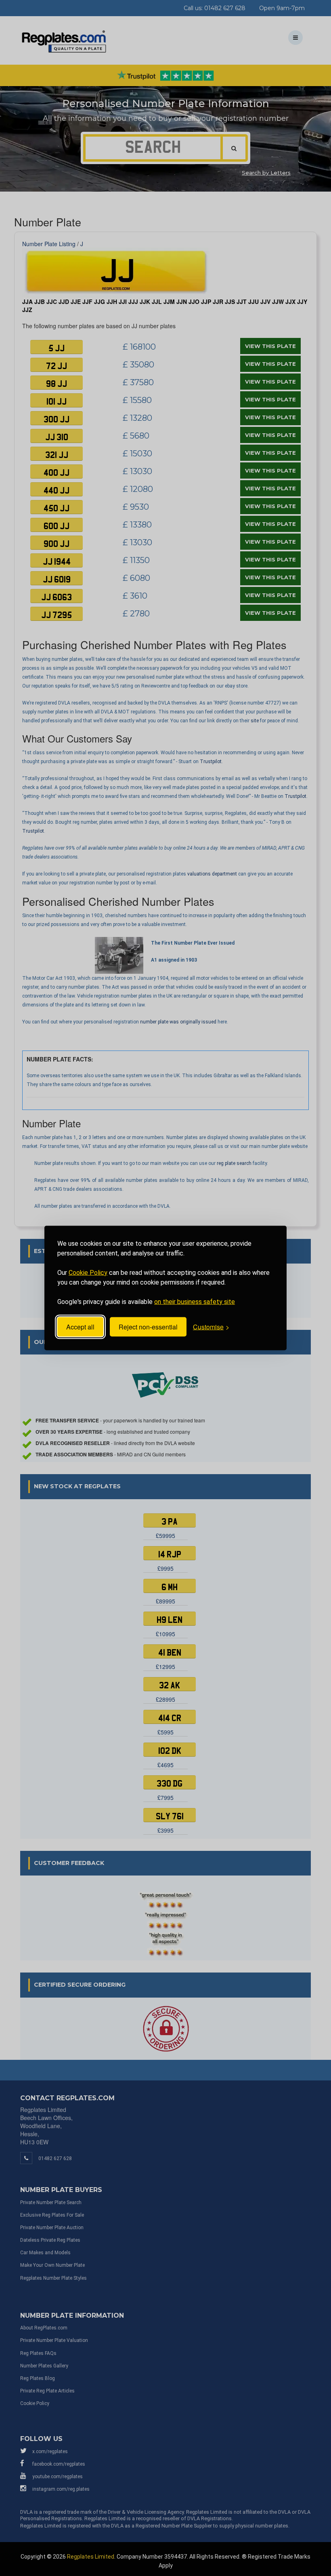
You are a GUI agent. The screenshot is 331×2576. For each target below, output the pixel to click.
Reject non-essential (148, 1327)
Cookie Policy (88, 1272)
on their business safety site (195, 1301)
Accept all (80, 1327)
